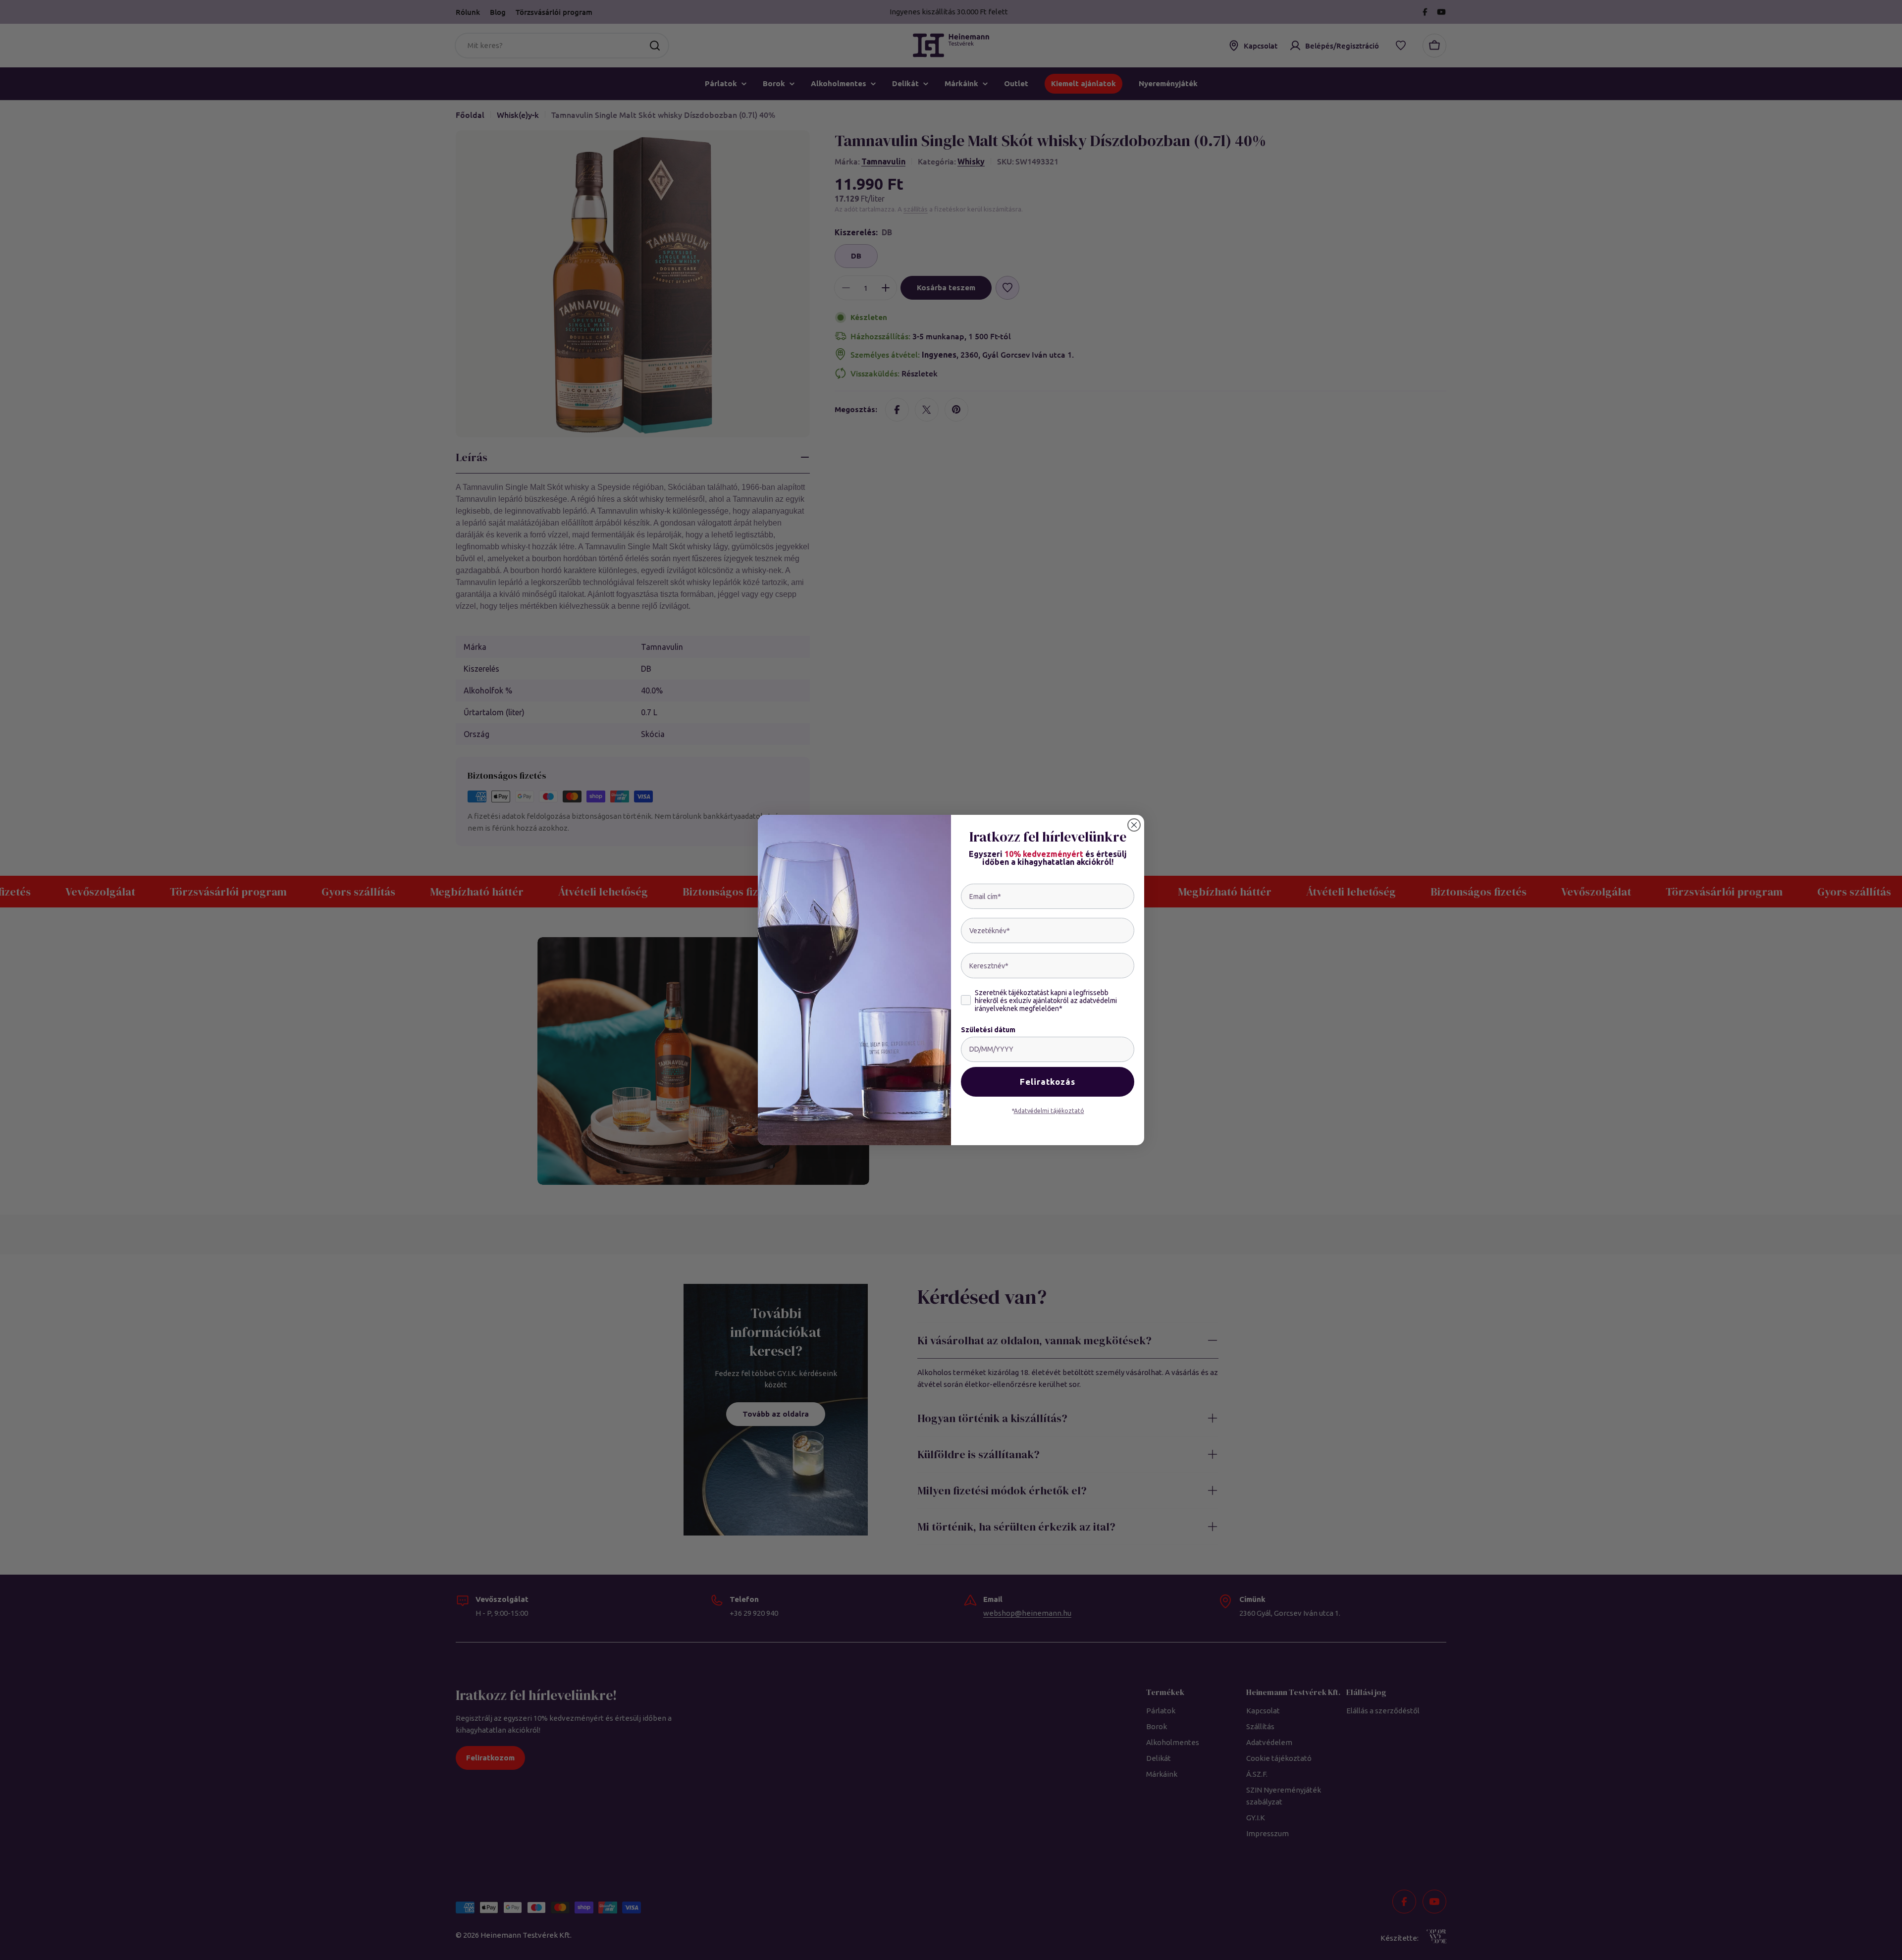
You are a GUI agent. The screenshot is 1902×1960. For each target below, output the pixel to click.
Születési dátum (988, 1030)
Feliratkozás (1048, 1082)
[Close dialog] (1134, 825)
